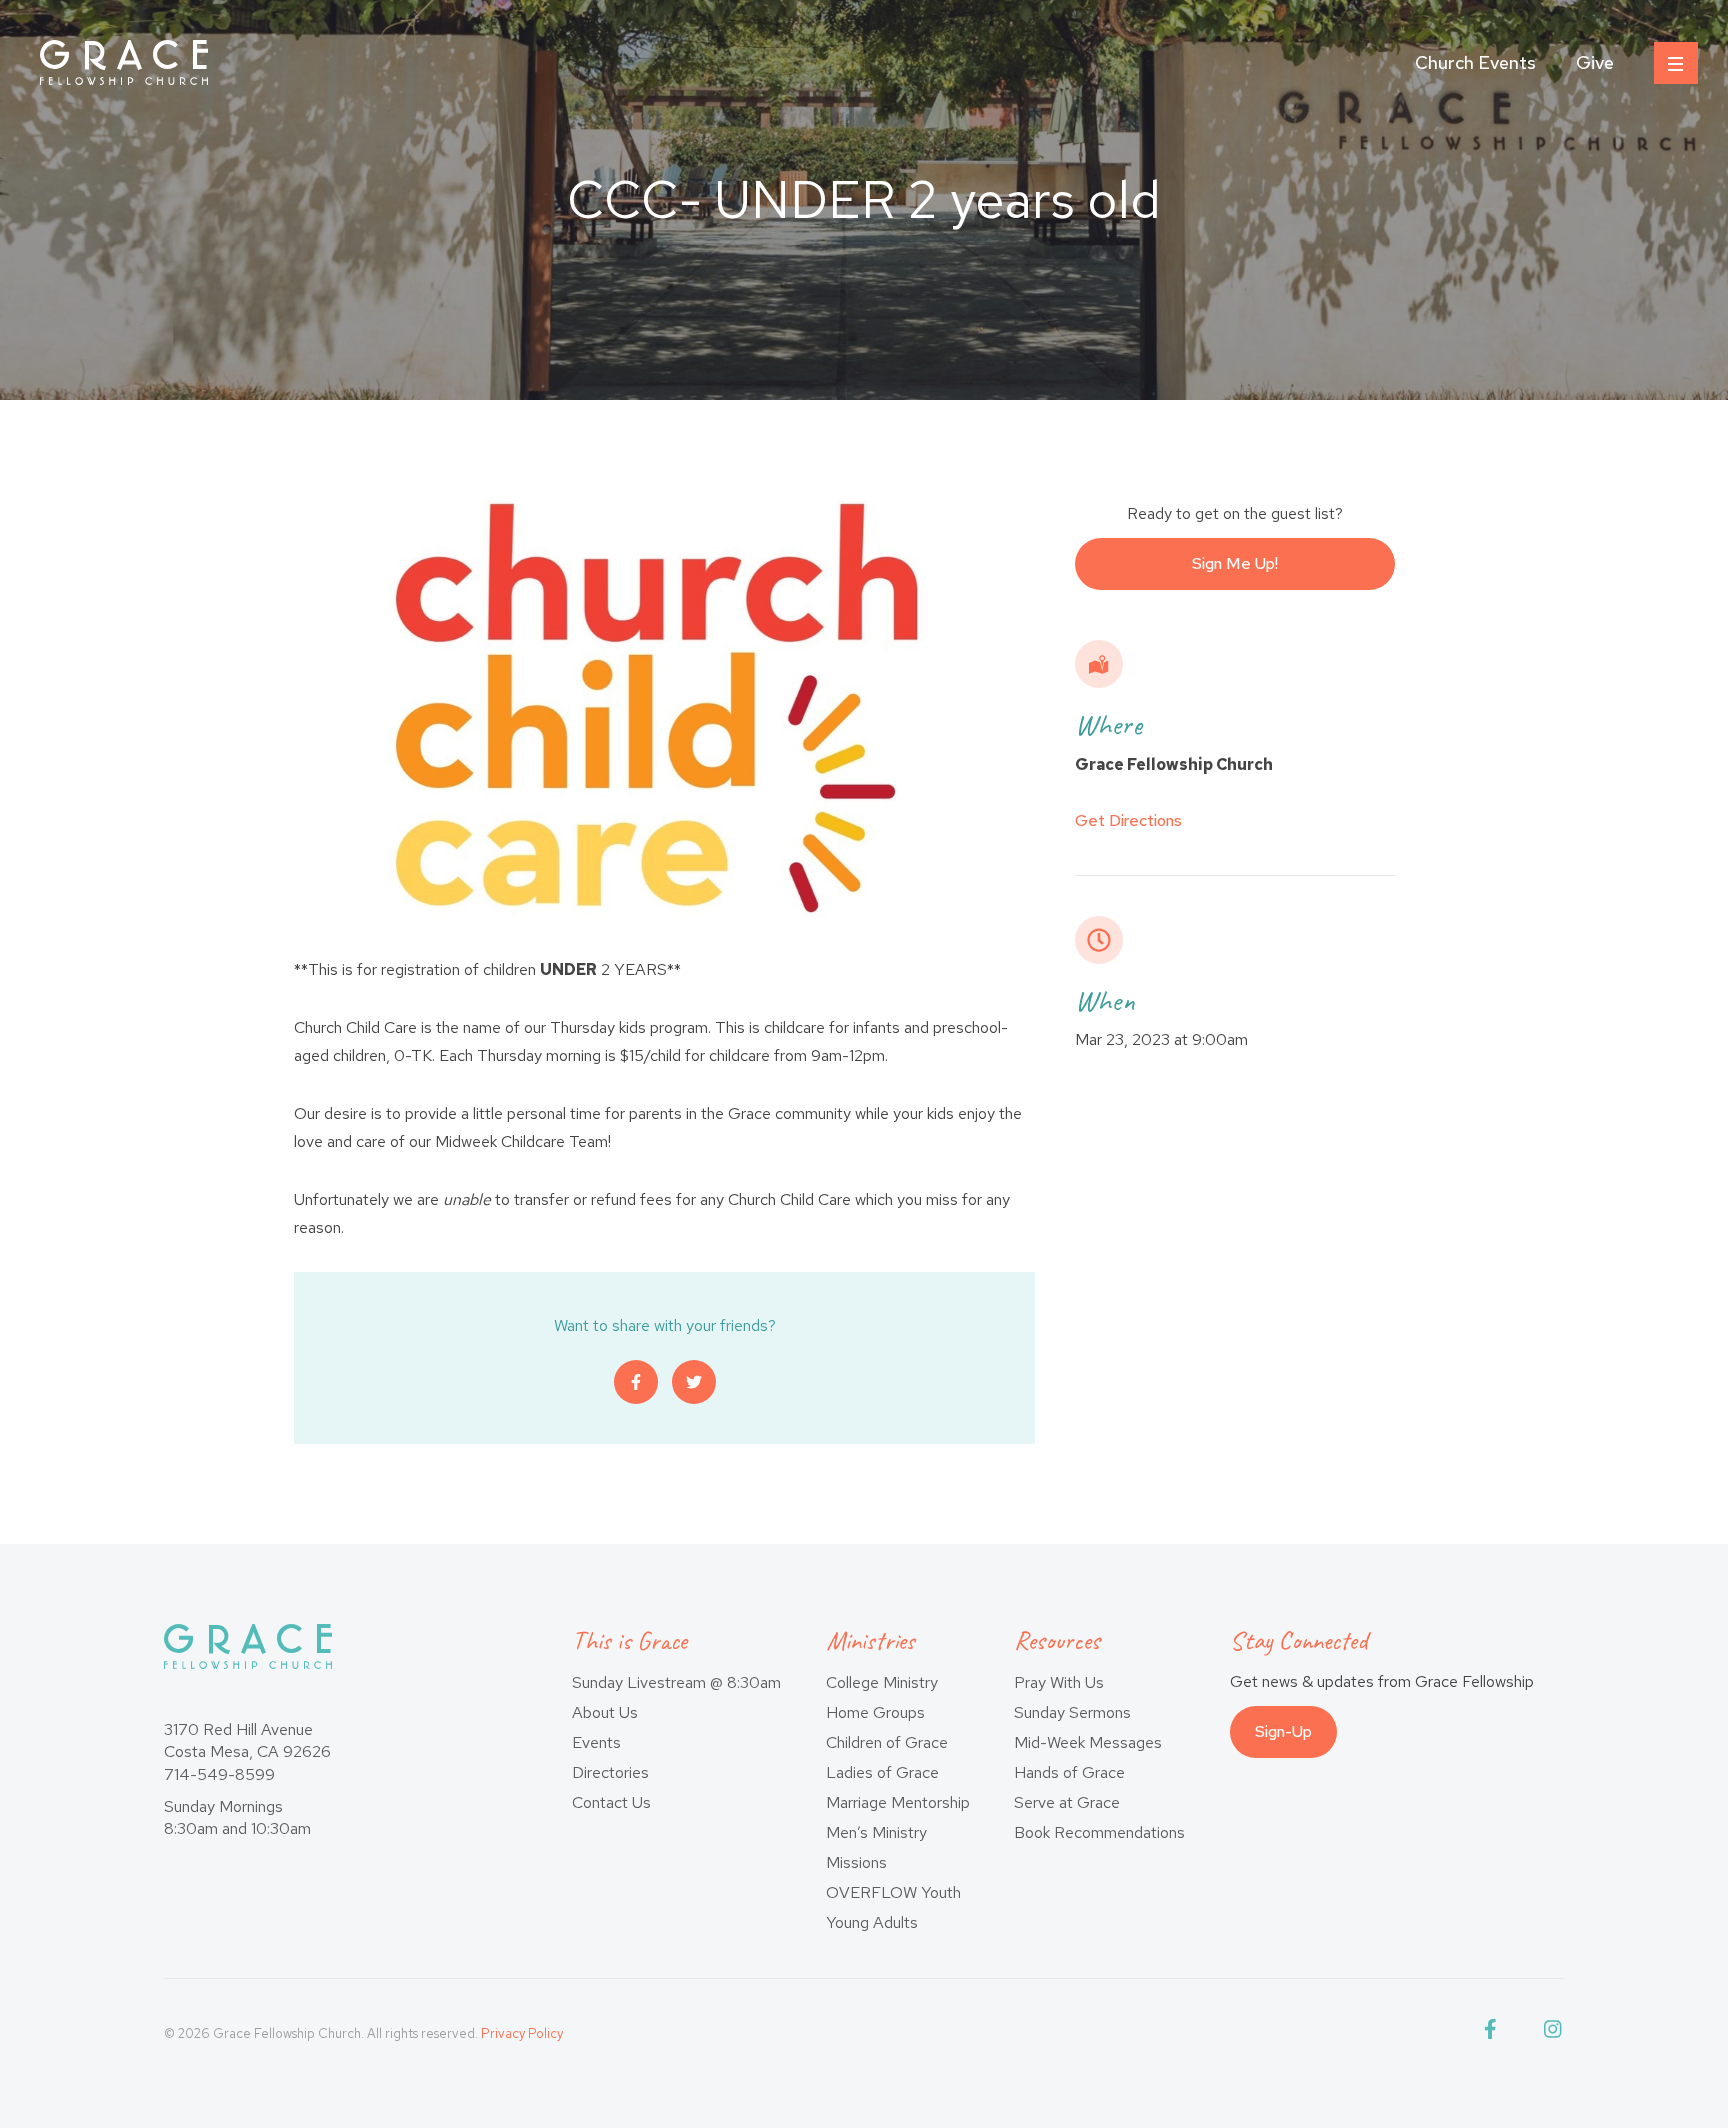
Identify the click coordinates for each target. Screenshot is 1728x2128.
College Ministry (882, 1682)
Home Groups (875, 1712)
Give (1595, 62)
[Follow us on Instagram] (1554, 2033)
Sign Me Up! (1235, 563)
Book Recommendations (1099, 1832)
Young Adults (872, 1922)
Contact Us (611, 1802)
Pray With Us (1059, 1682)
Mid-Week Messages (1088, 1742)
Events (596, 1742)
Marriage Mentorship (898, 1802)
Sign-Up (1283, 1731)
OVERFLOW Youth (893, 1892)
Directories (610, 1772)
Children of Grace (887, 1742)
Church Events (1475, 62)
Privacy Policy (522, 2033)
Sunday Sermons (1072, 1712)
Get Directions (1128, 820)
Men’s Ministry (876, 1832)
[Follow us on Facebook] (1494, 2033)
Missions (856, 1862)
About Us (605, 1712)
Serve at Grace (1067, 1802)
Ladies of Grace (882, 1772)
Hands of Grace (1069, 1772)
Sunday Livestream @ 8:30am (676, 1682)
